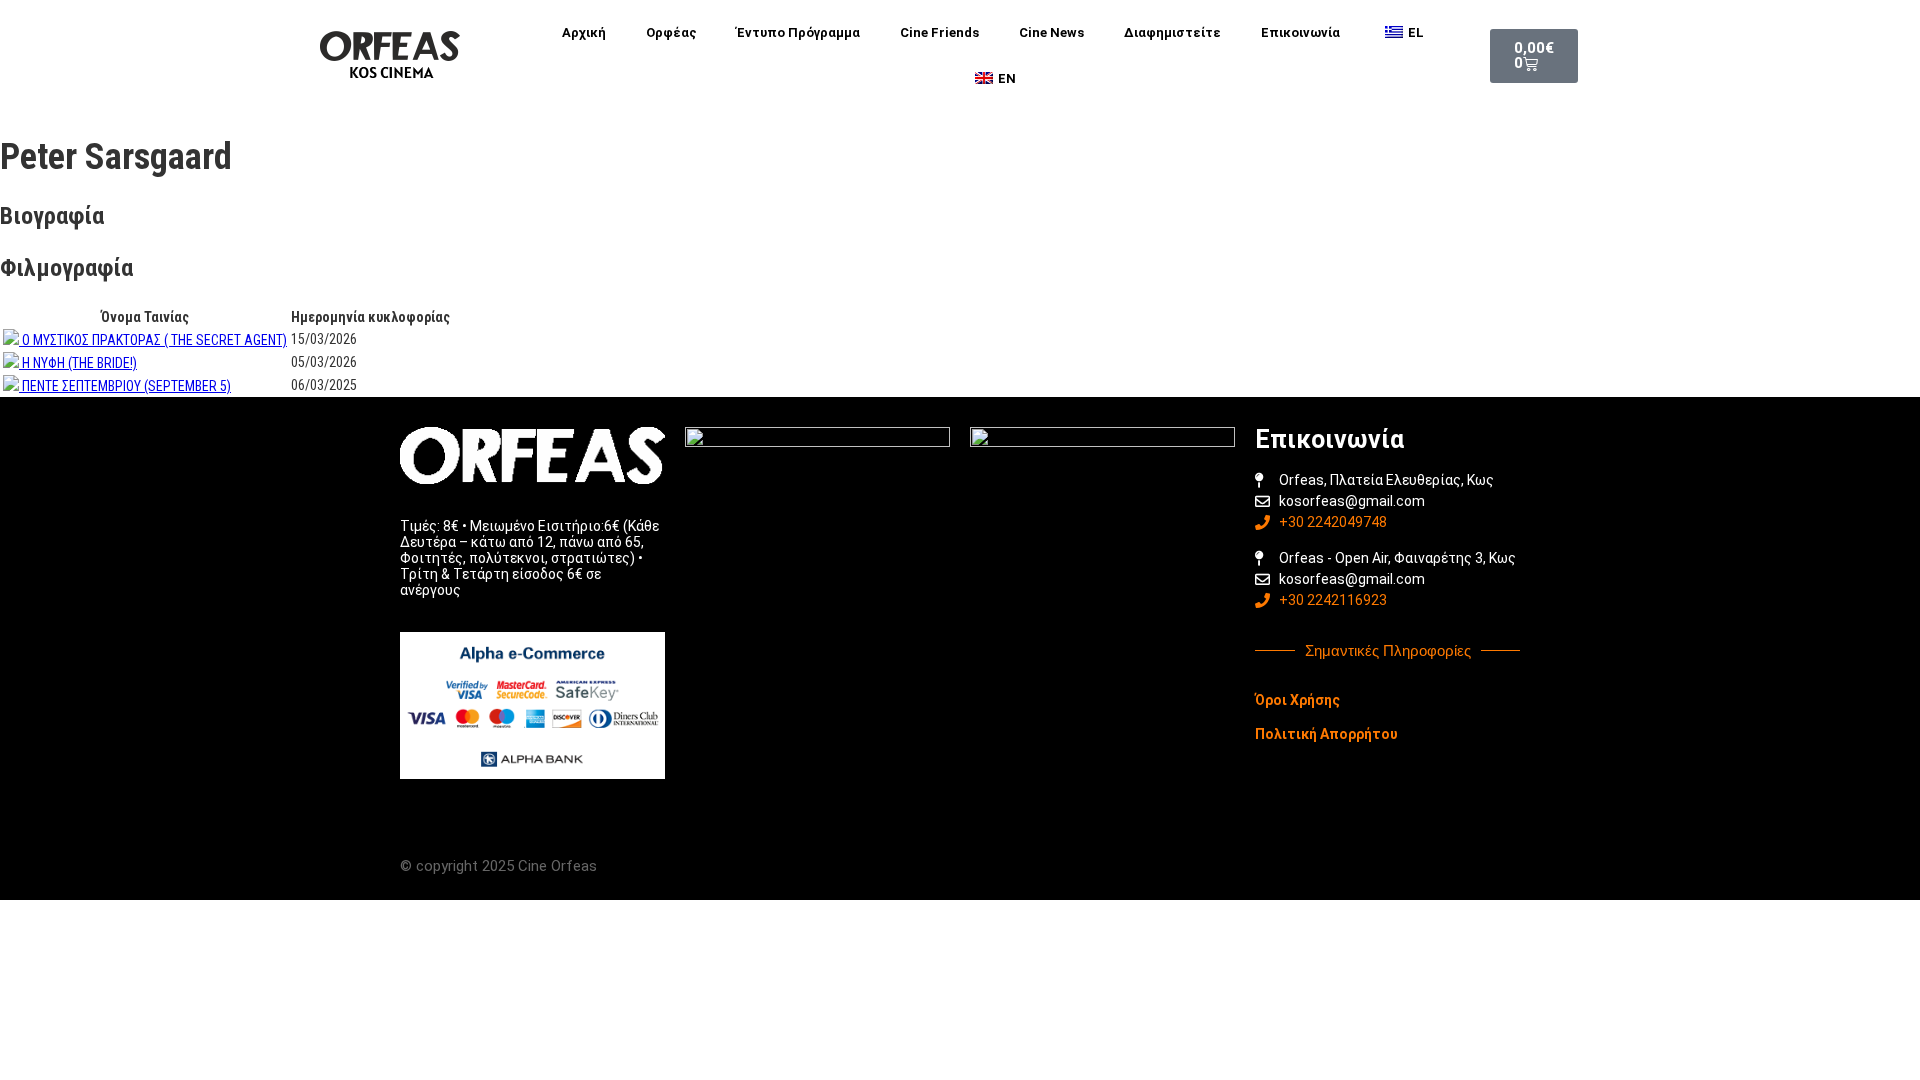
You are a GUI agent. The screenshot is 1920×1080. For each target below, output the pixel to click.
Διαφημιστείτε (1172, 32)
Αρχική (584, 32)
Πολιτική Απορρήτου (1326, 734)
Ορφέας (671, 32)
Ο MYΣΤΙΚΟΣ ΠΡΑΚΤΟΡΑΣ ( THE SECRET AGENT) (154, 340)
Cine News (1051, 32)
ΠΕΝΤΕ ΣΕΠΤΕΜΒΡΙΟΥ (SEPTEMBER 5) (126, 386)
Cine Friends (939, 32)
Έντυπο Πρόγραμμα (798, 32)
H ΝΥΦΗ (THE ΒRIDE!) (79, 363)
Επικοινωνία (1300, 32)
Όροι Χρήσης (1297, 700)
